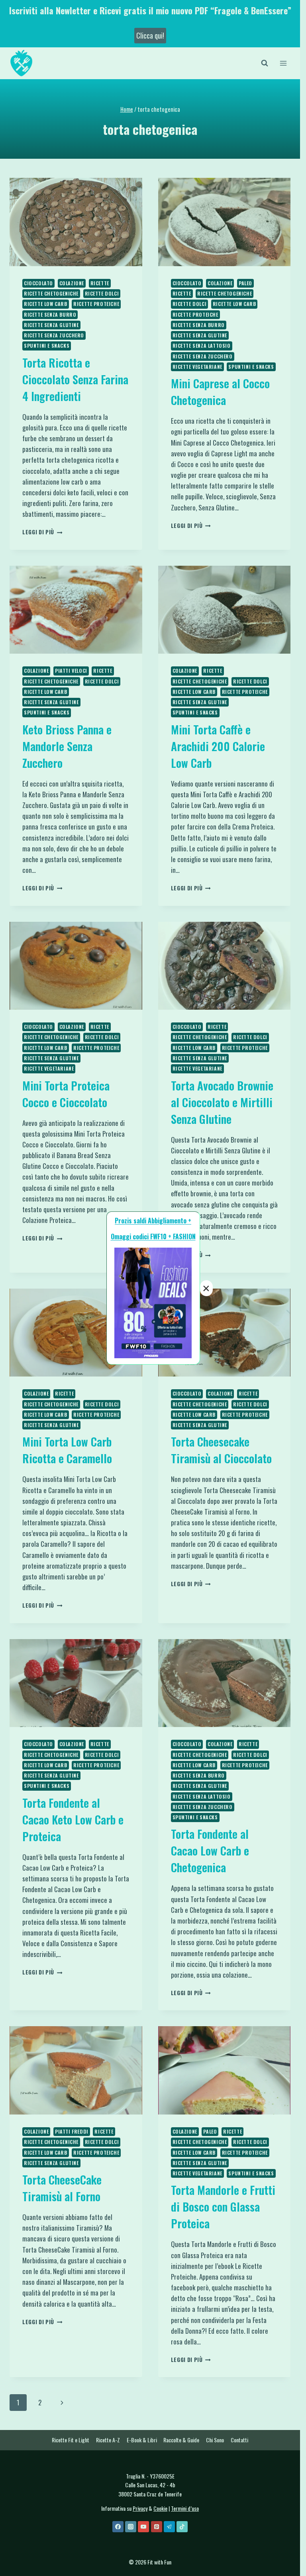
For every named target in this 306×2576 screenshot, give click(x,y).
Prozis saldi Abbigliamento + (153, 1221)
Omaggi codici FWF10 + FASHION (153, 1236)
